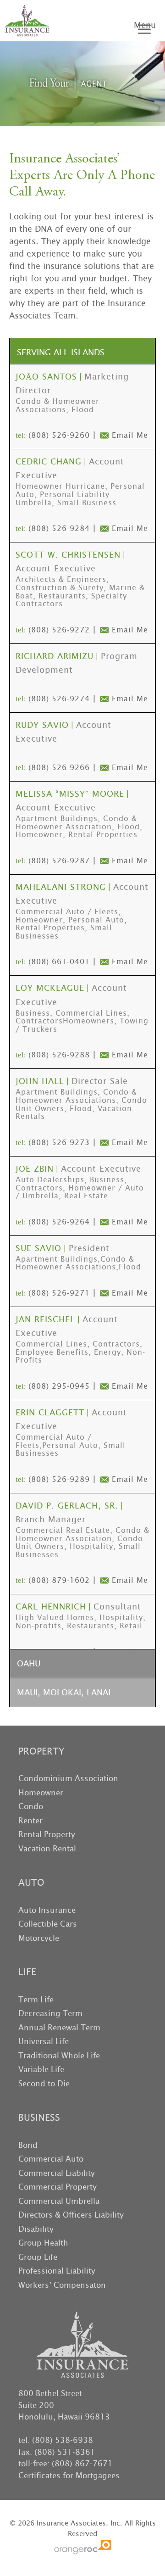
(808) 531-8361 (65, 2452)
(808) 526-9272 (59, 630)
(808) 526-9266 (59, 768)
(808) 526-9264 (59, 1222)
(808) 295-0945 (59, 1386)
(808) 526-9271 (59, 1293)
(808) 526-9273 (59, 1143)
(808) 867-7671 (82, 2464)
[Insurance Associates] (27, 21)
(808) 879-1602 (59, 1580)
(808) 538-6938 (63, 2440)
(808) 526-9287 (59, 861)
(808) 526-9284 (59, 528)
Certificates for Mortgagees (69, 2475)
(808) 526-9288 (59, 1055)
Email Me (130, 435)
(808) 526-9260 (59, 435)
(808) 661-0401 (59, 962)
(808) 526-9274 (59, 699)
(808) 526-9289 (59, 1479)
